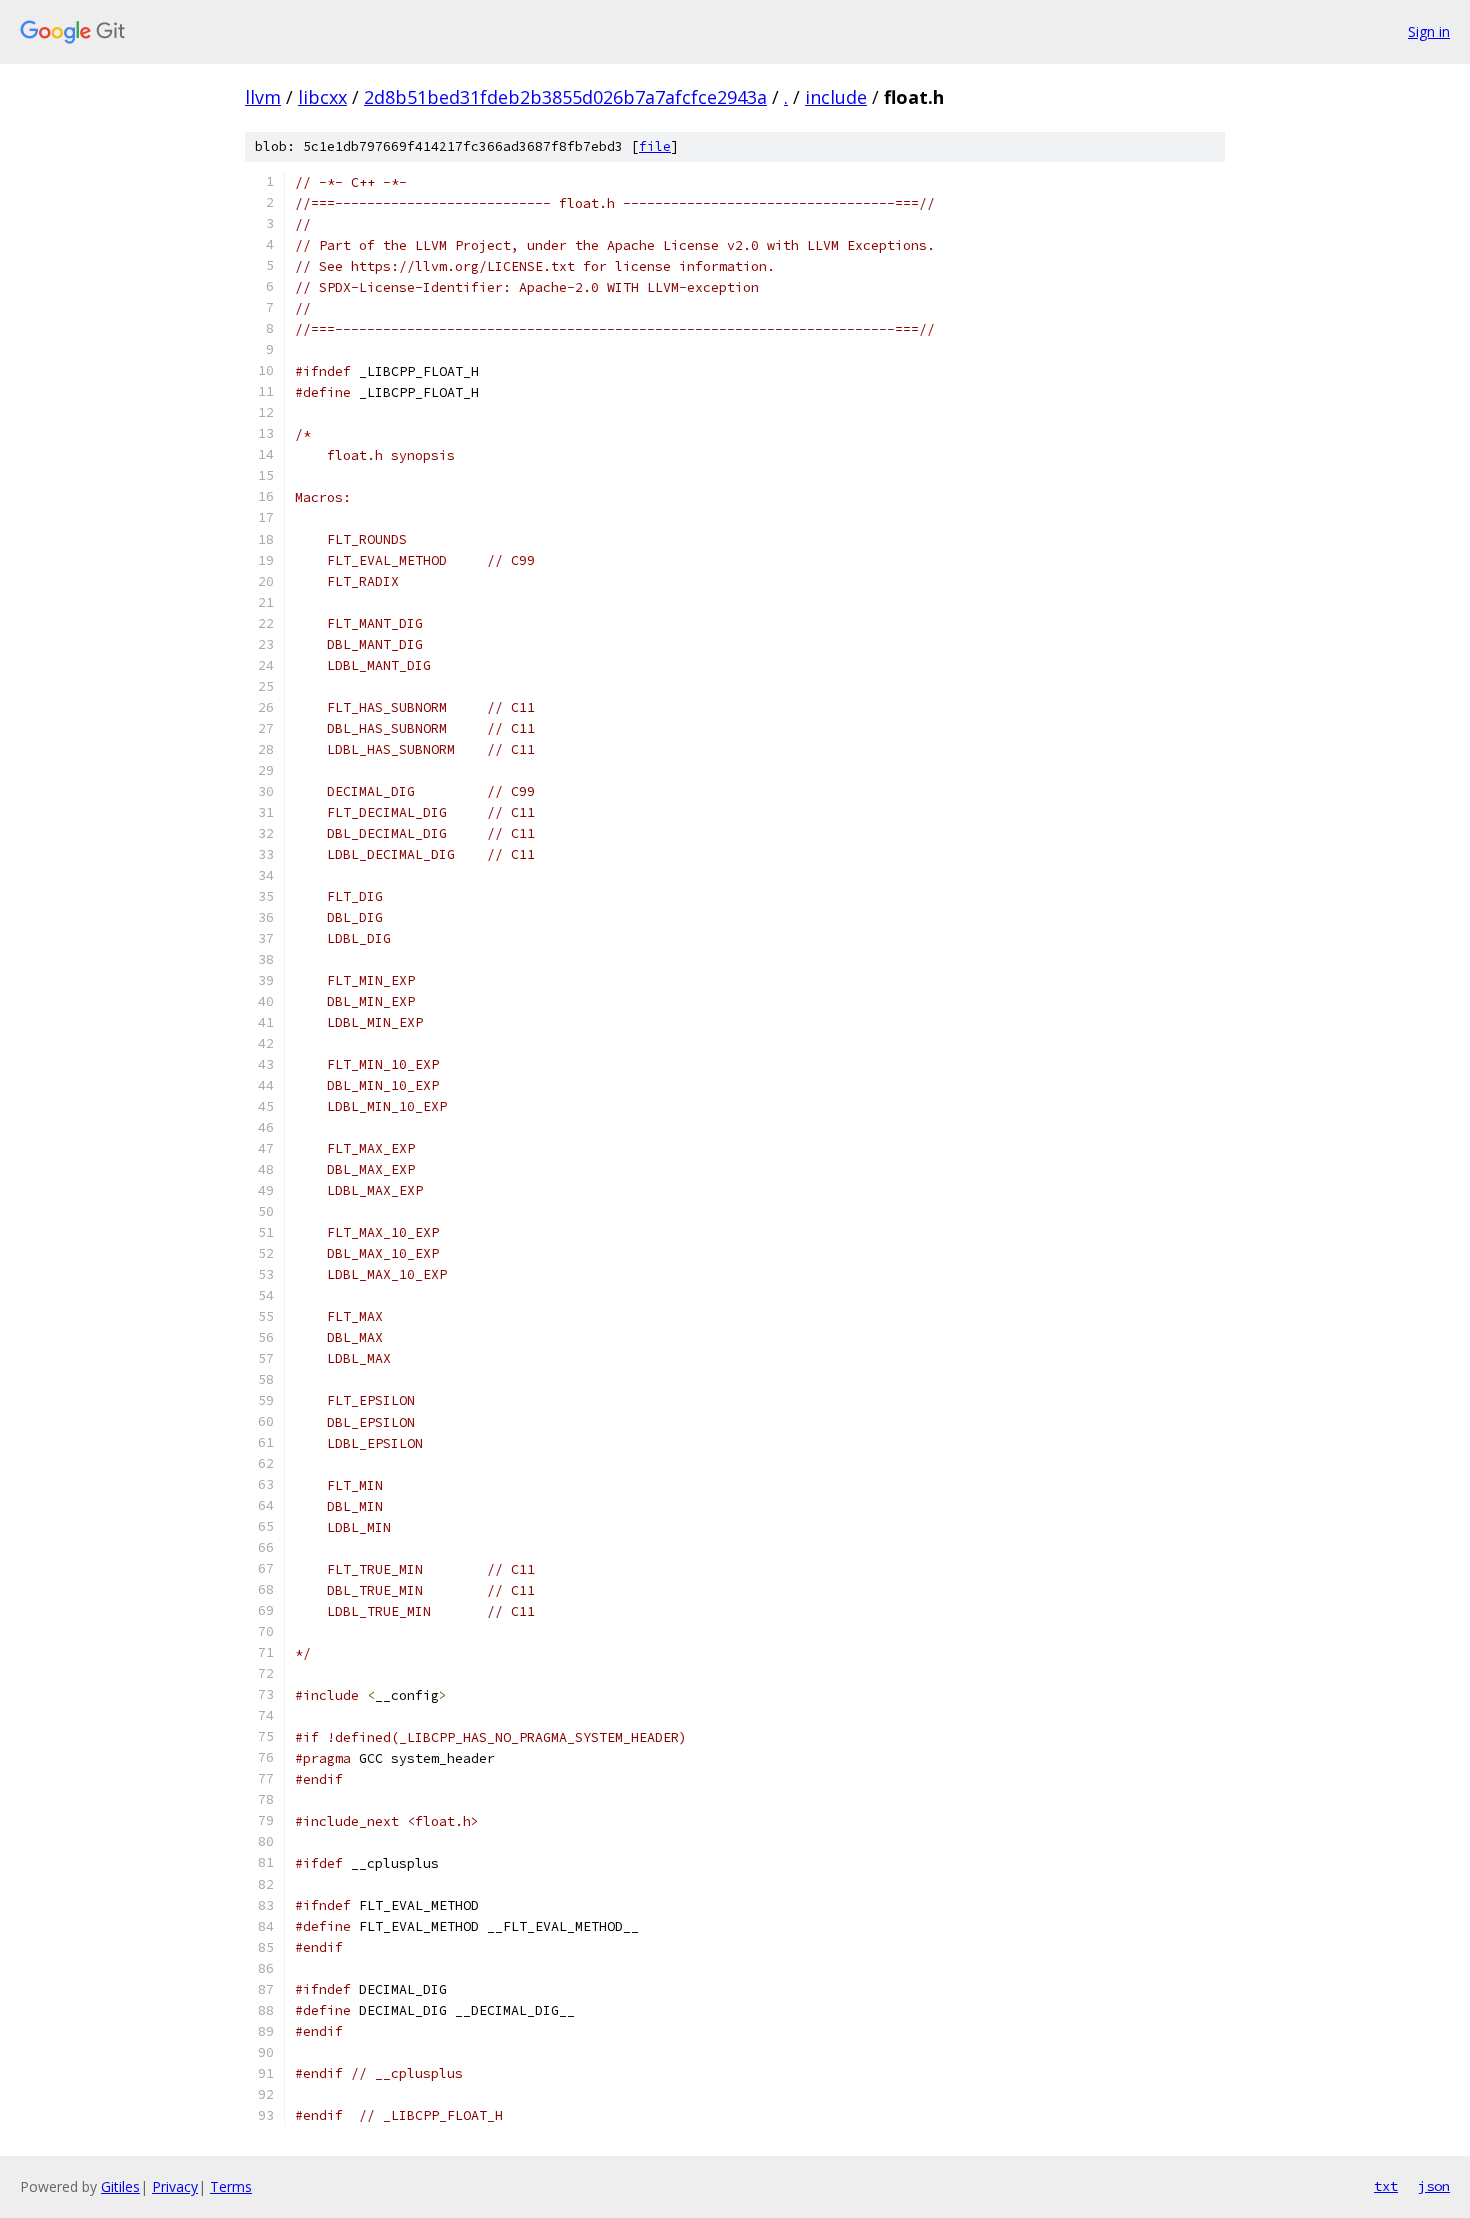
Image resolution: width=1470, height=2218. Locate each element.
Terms (231, 2186)
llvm (263, 97)
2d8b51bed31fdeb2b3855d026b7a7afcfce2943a (565, 97)
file (655, 146)
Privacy (175, 2186)
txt (1386, 2186)
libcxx (322, 97)
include (836, 97)
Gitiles (120, 2186)
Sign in (1429, 31)
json (1434, 2186)
